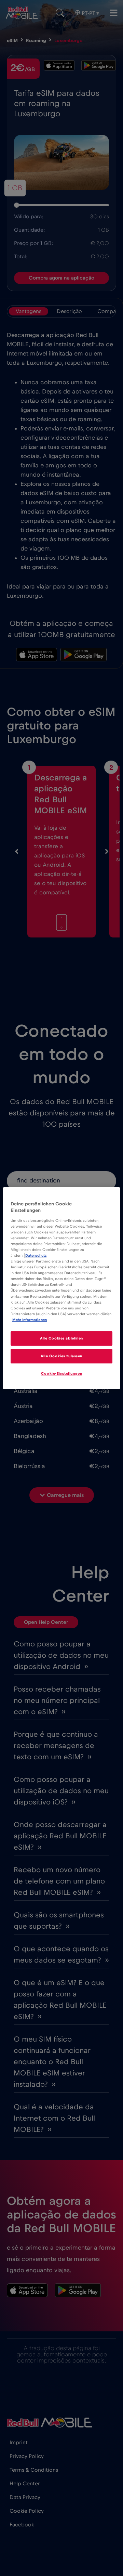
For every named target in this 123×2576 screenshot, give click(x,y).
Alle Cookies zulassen (61, 1356)
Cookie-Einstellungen (61, 1374)
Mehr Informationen (30, 1320)
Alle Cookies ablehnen (61, 1338)
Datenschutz (36, 1255)
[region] (61, 1288)
